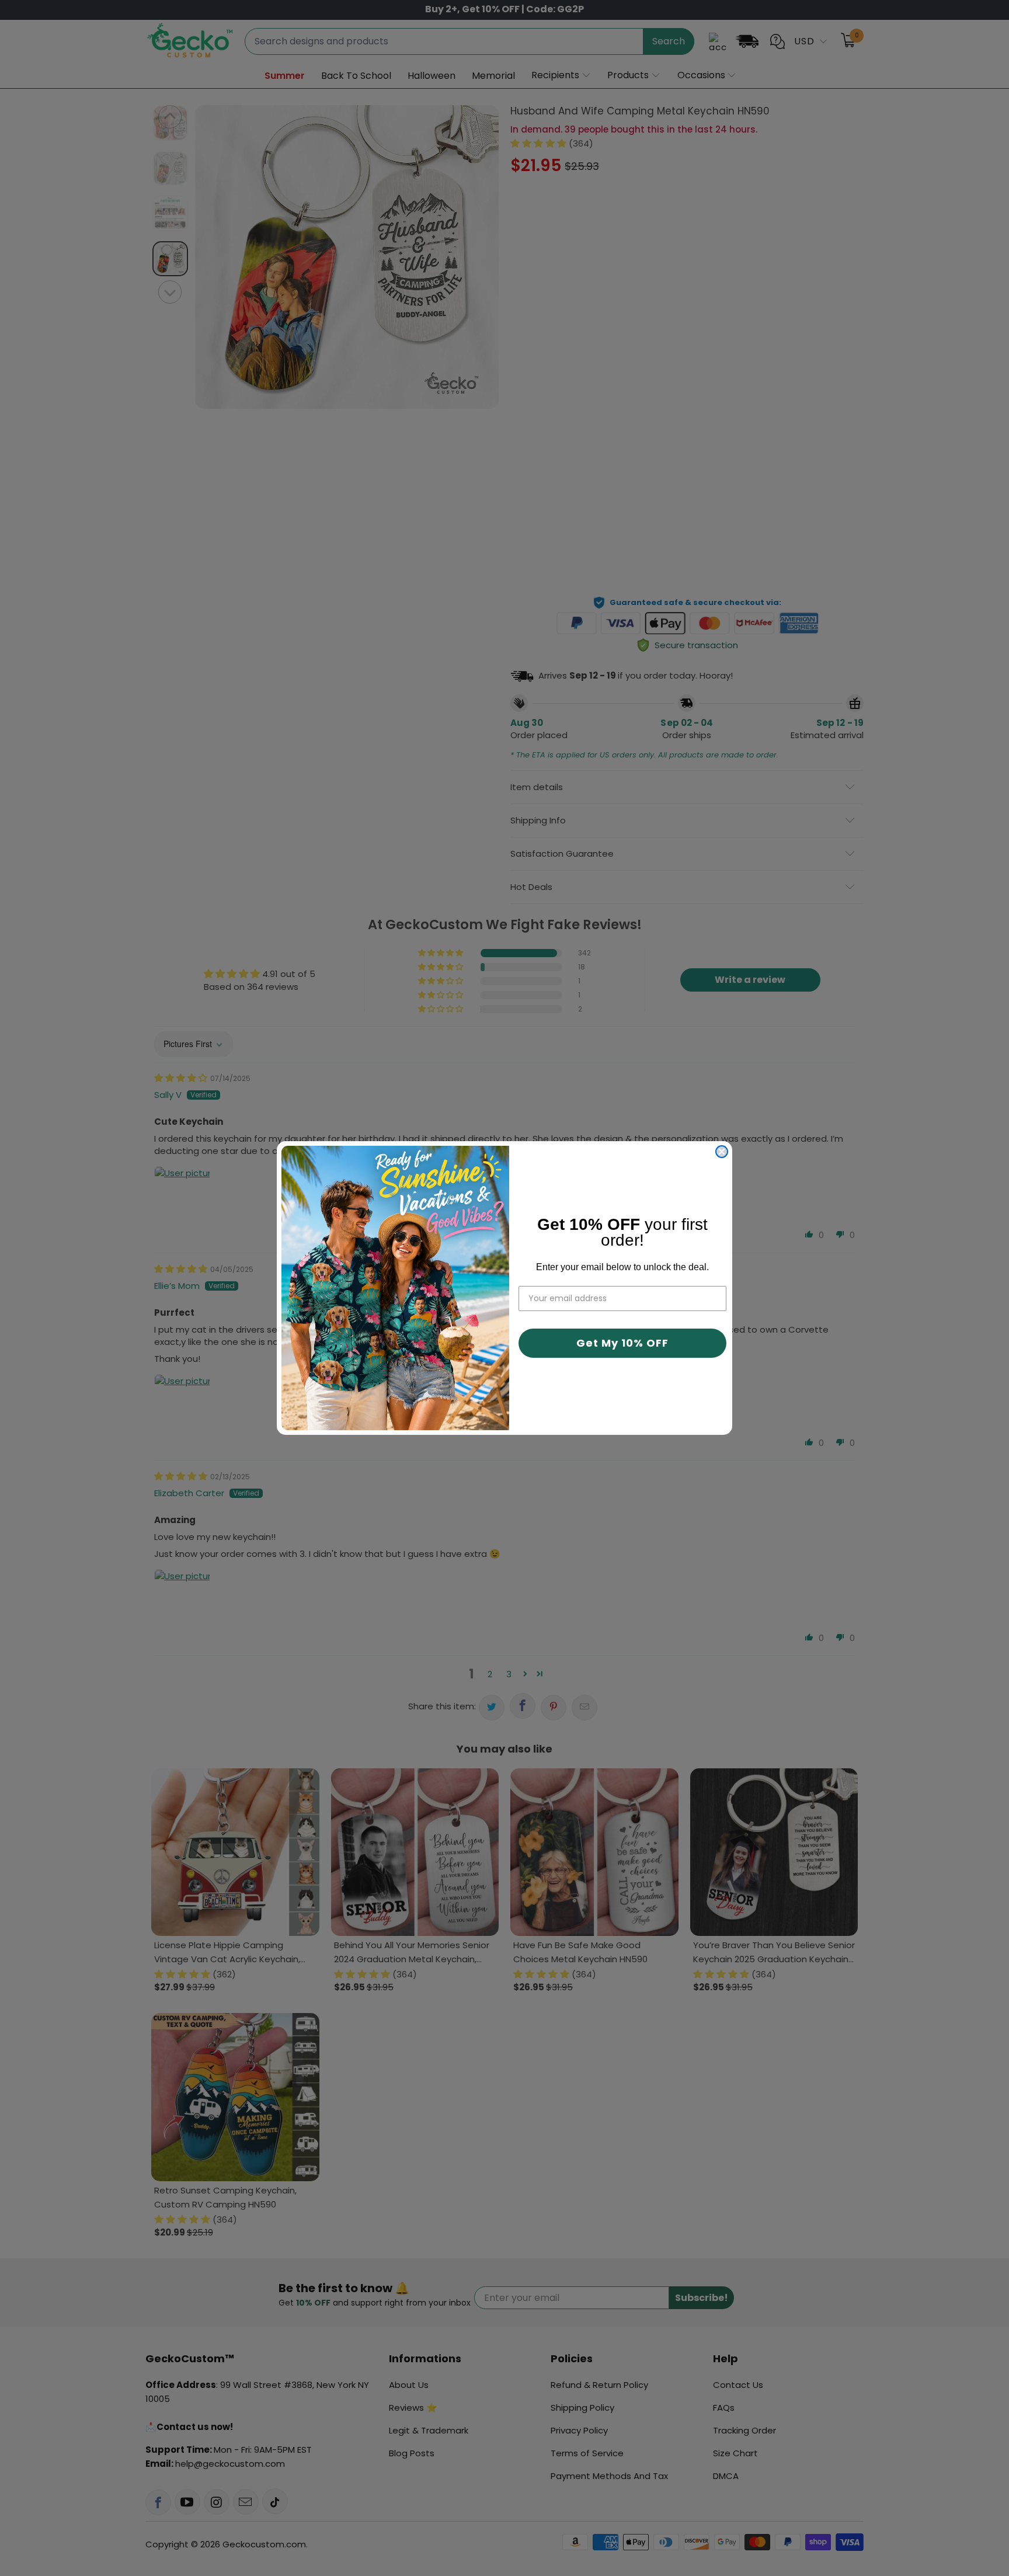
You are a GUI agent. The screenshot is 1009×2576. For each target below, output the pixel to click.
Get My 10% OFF (622, 1343)
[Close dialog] (722, 1152)
